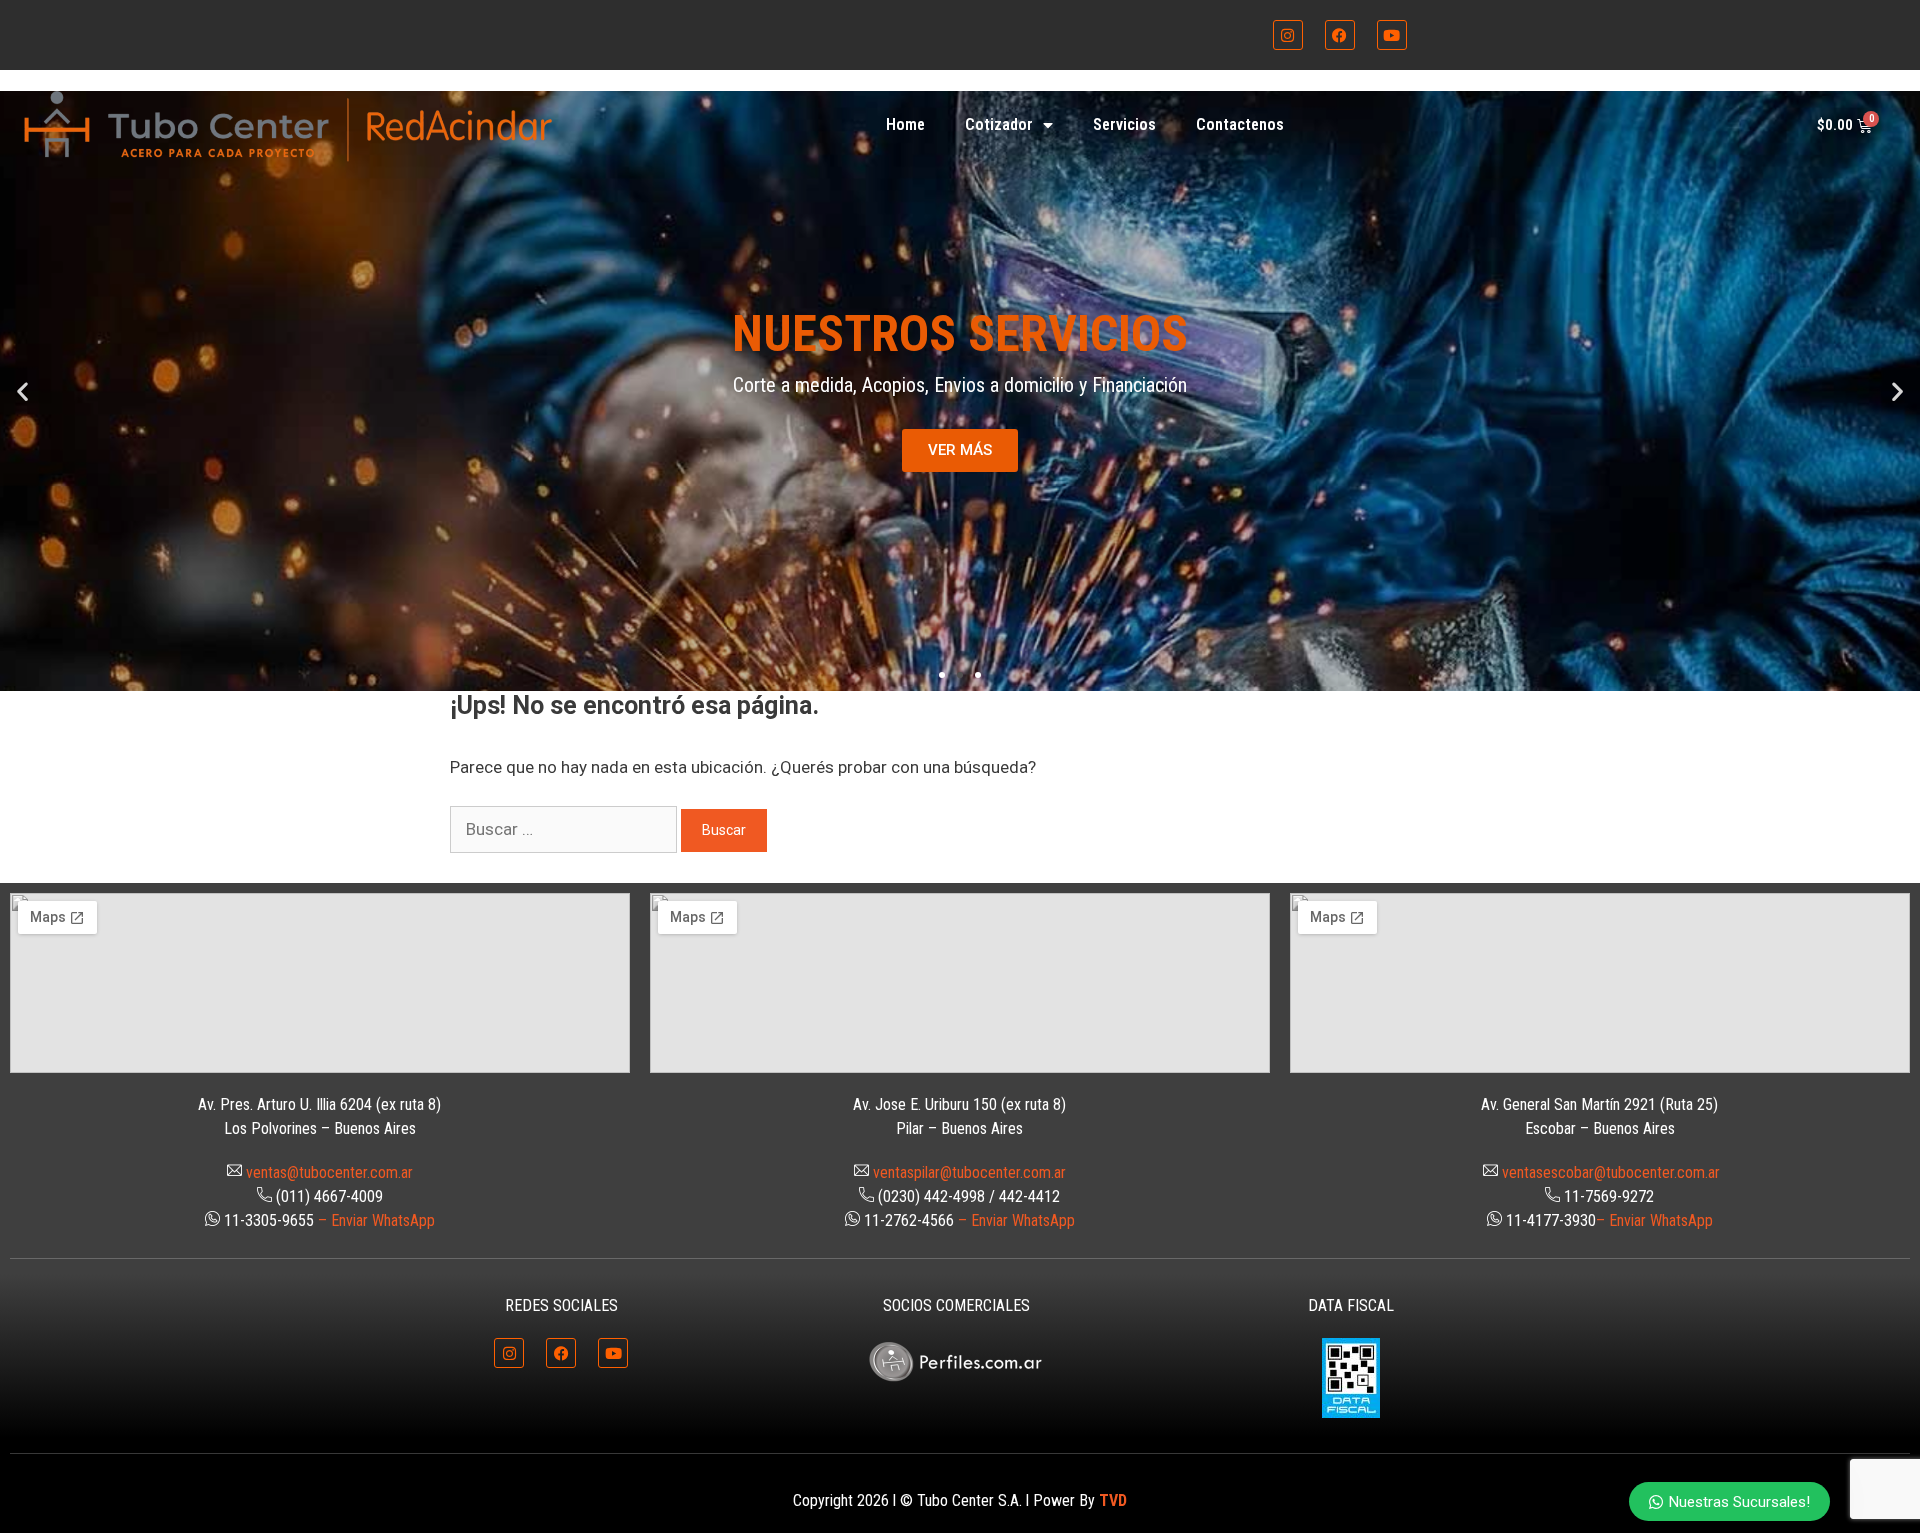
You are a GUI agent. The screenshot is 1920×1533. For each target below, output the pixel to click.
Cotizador (999, 124)
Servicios (1124, 124)
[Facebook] (1340, 35)
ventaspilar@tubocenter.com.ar (969, 1172)
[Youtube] (1392, 35)
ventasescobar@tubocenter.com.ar (1611, 1172)
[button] (22, 390)
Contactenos (1240, 124)
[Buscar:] (565, 829)
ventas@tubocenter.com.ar (329, 1172)
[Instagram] (1288, 35)
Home (905, 124)
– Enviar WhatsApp (376, 1220)
